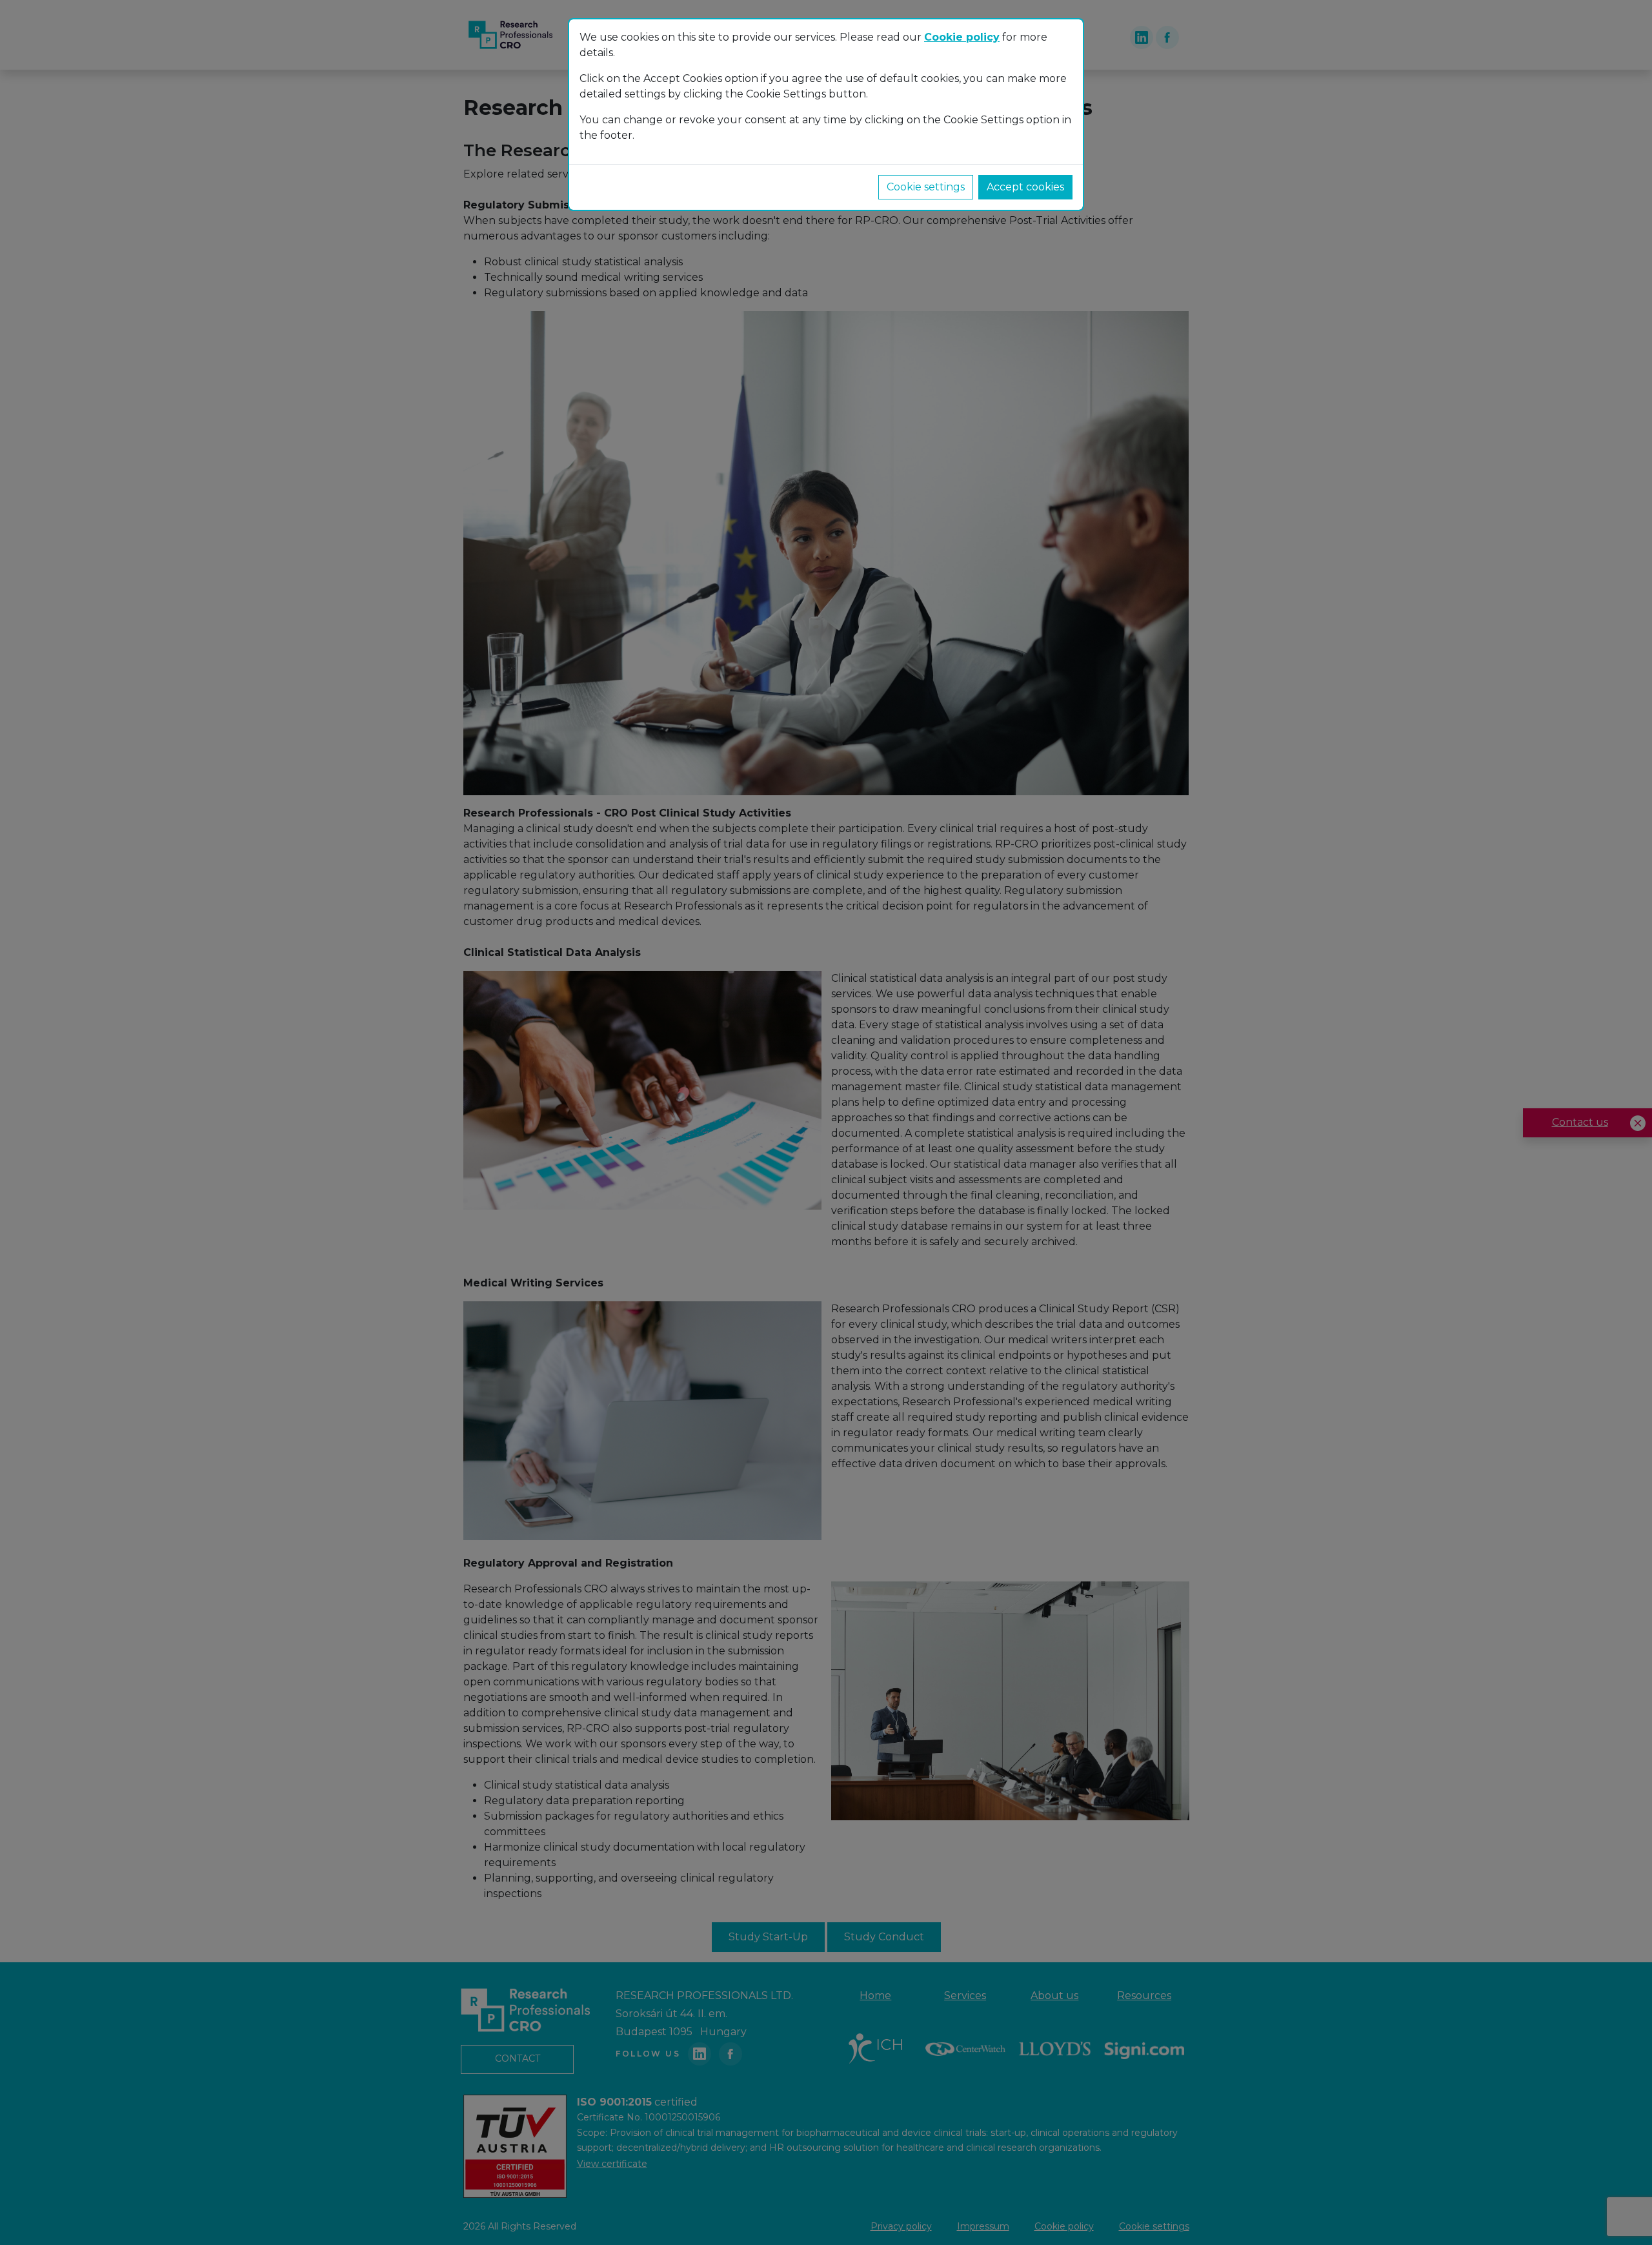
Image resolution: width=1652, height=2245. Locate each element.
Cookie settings (926, 187)
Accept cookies (1025, 187)
